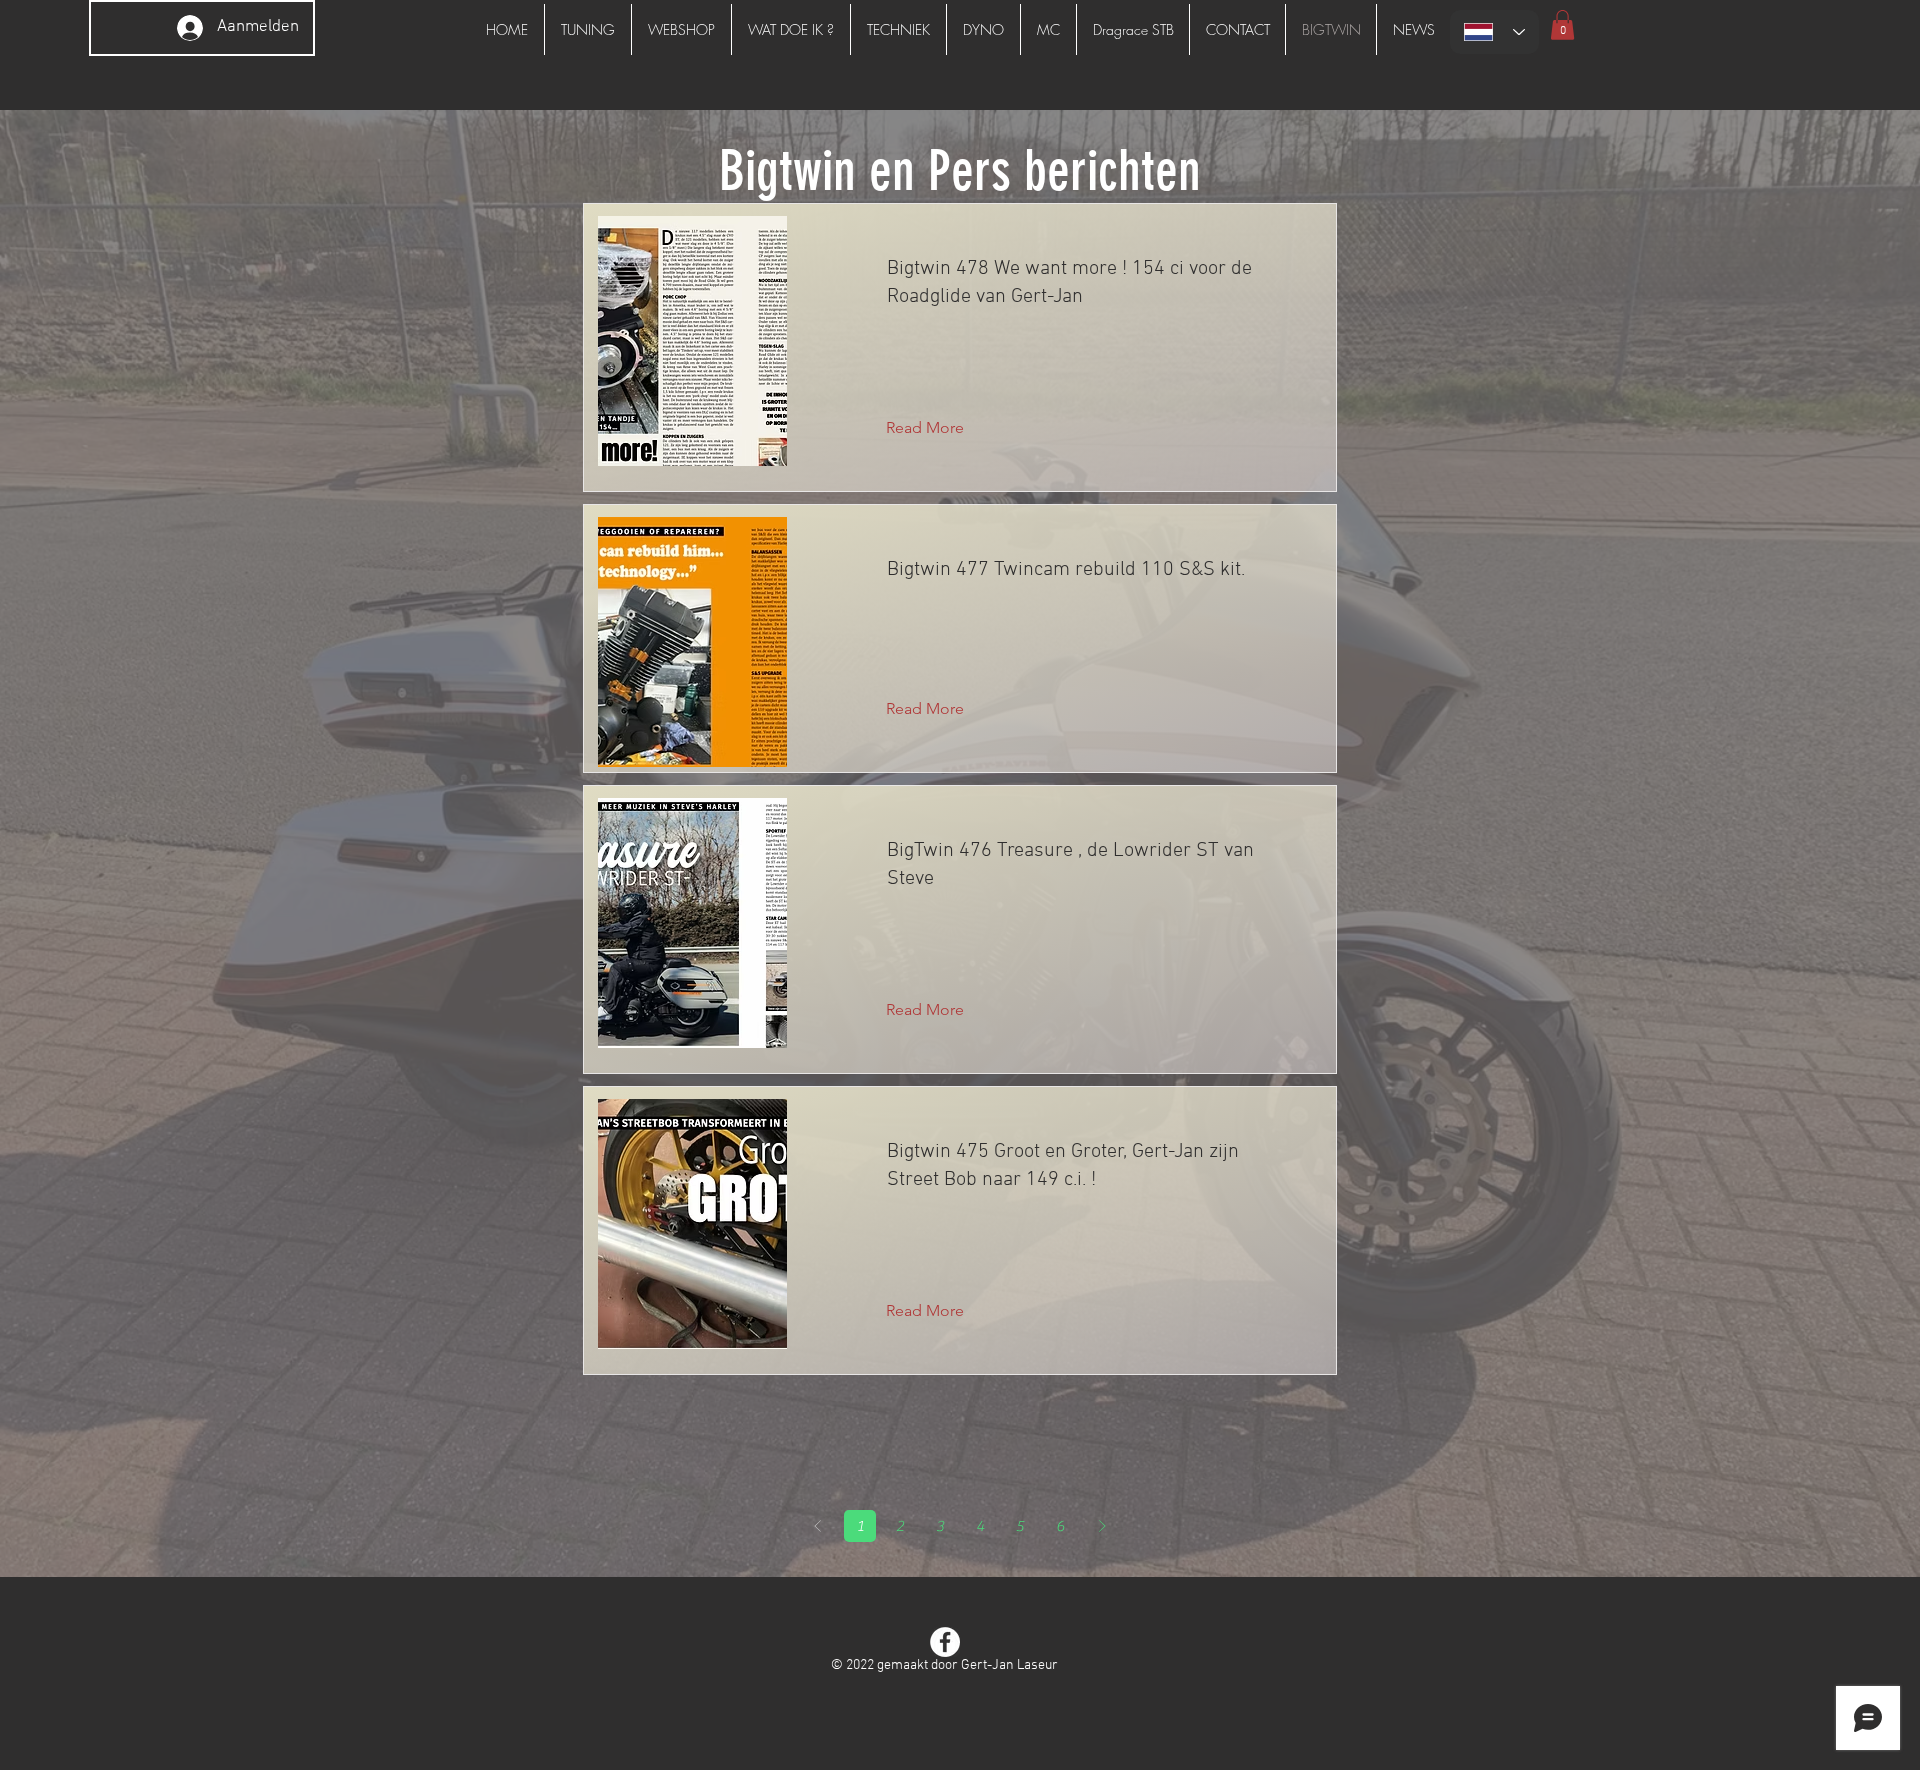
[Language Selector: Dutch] (1494, 32)
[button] (1562, 25)
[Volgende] (1102, 1526)
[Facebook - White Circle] (945, 1642)
